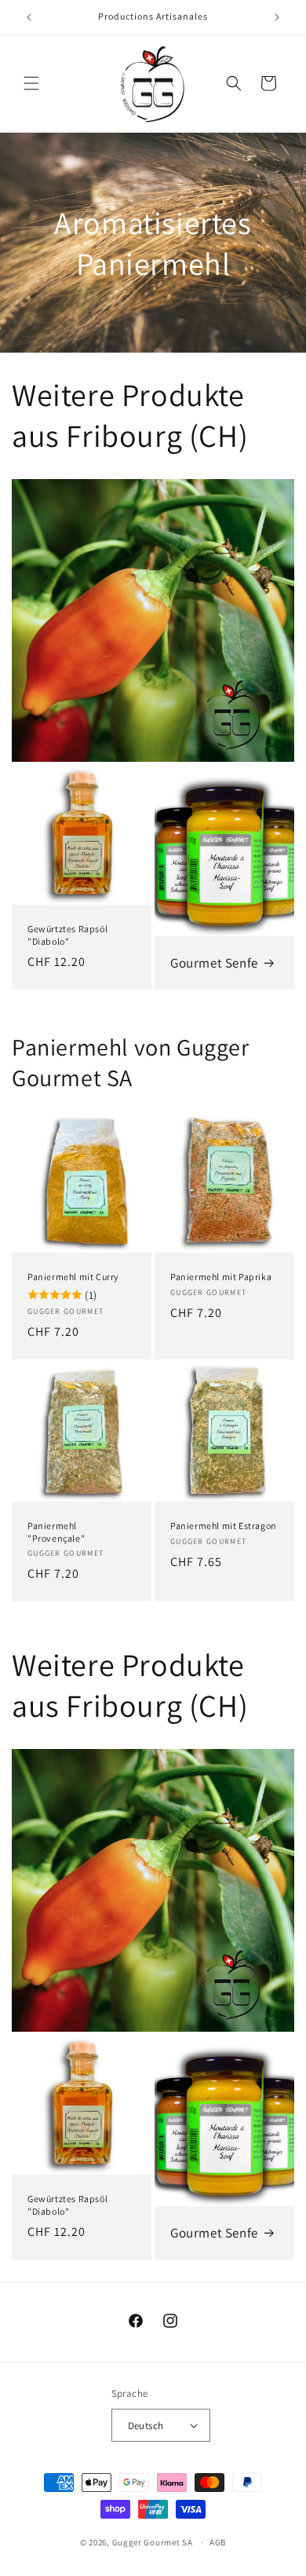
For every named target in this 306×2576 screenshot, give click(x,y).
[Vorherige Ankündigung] (29, 17)
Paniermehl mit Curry (73, 1277)
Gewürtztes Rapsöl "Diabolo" (67, 935)
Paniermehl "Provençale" (56, 1532)
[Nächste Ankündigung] (277, 17)
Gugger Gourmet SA (153, 2542)
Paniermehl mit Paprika (221, 1277)
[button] (31, 83)
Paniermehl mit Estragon (224, 1526)
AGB (218, 2542)
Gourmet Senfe (214, 963)
